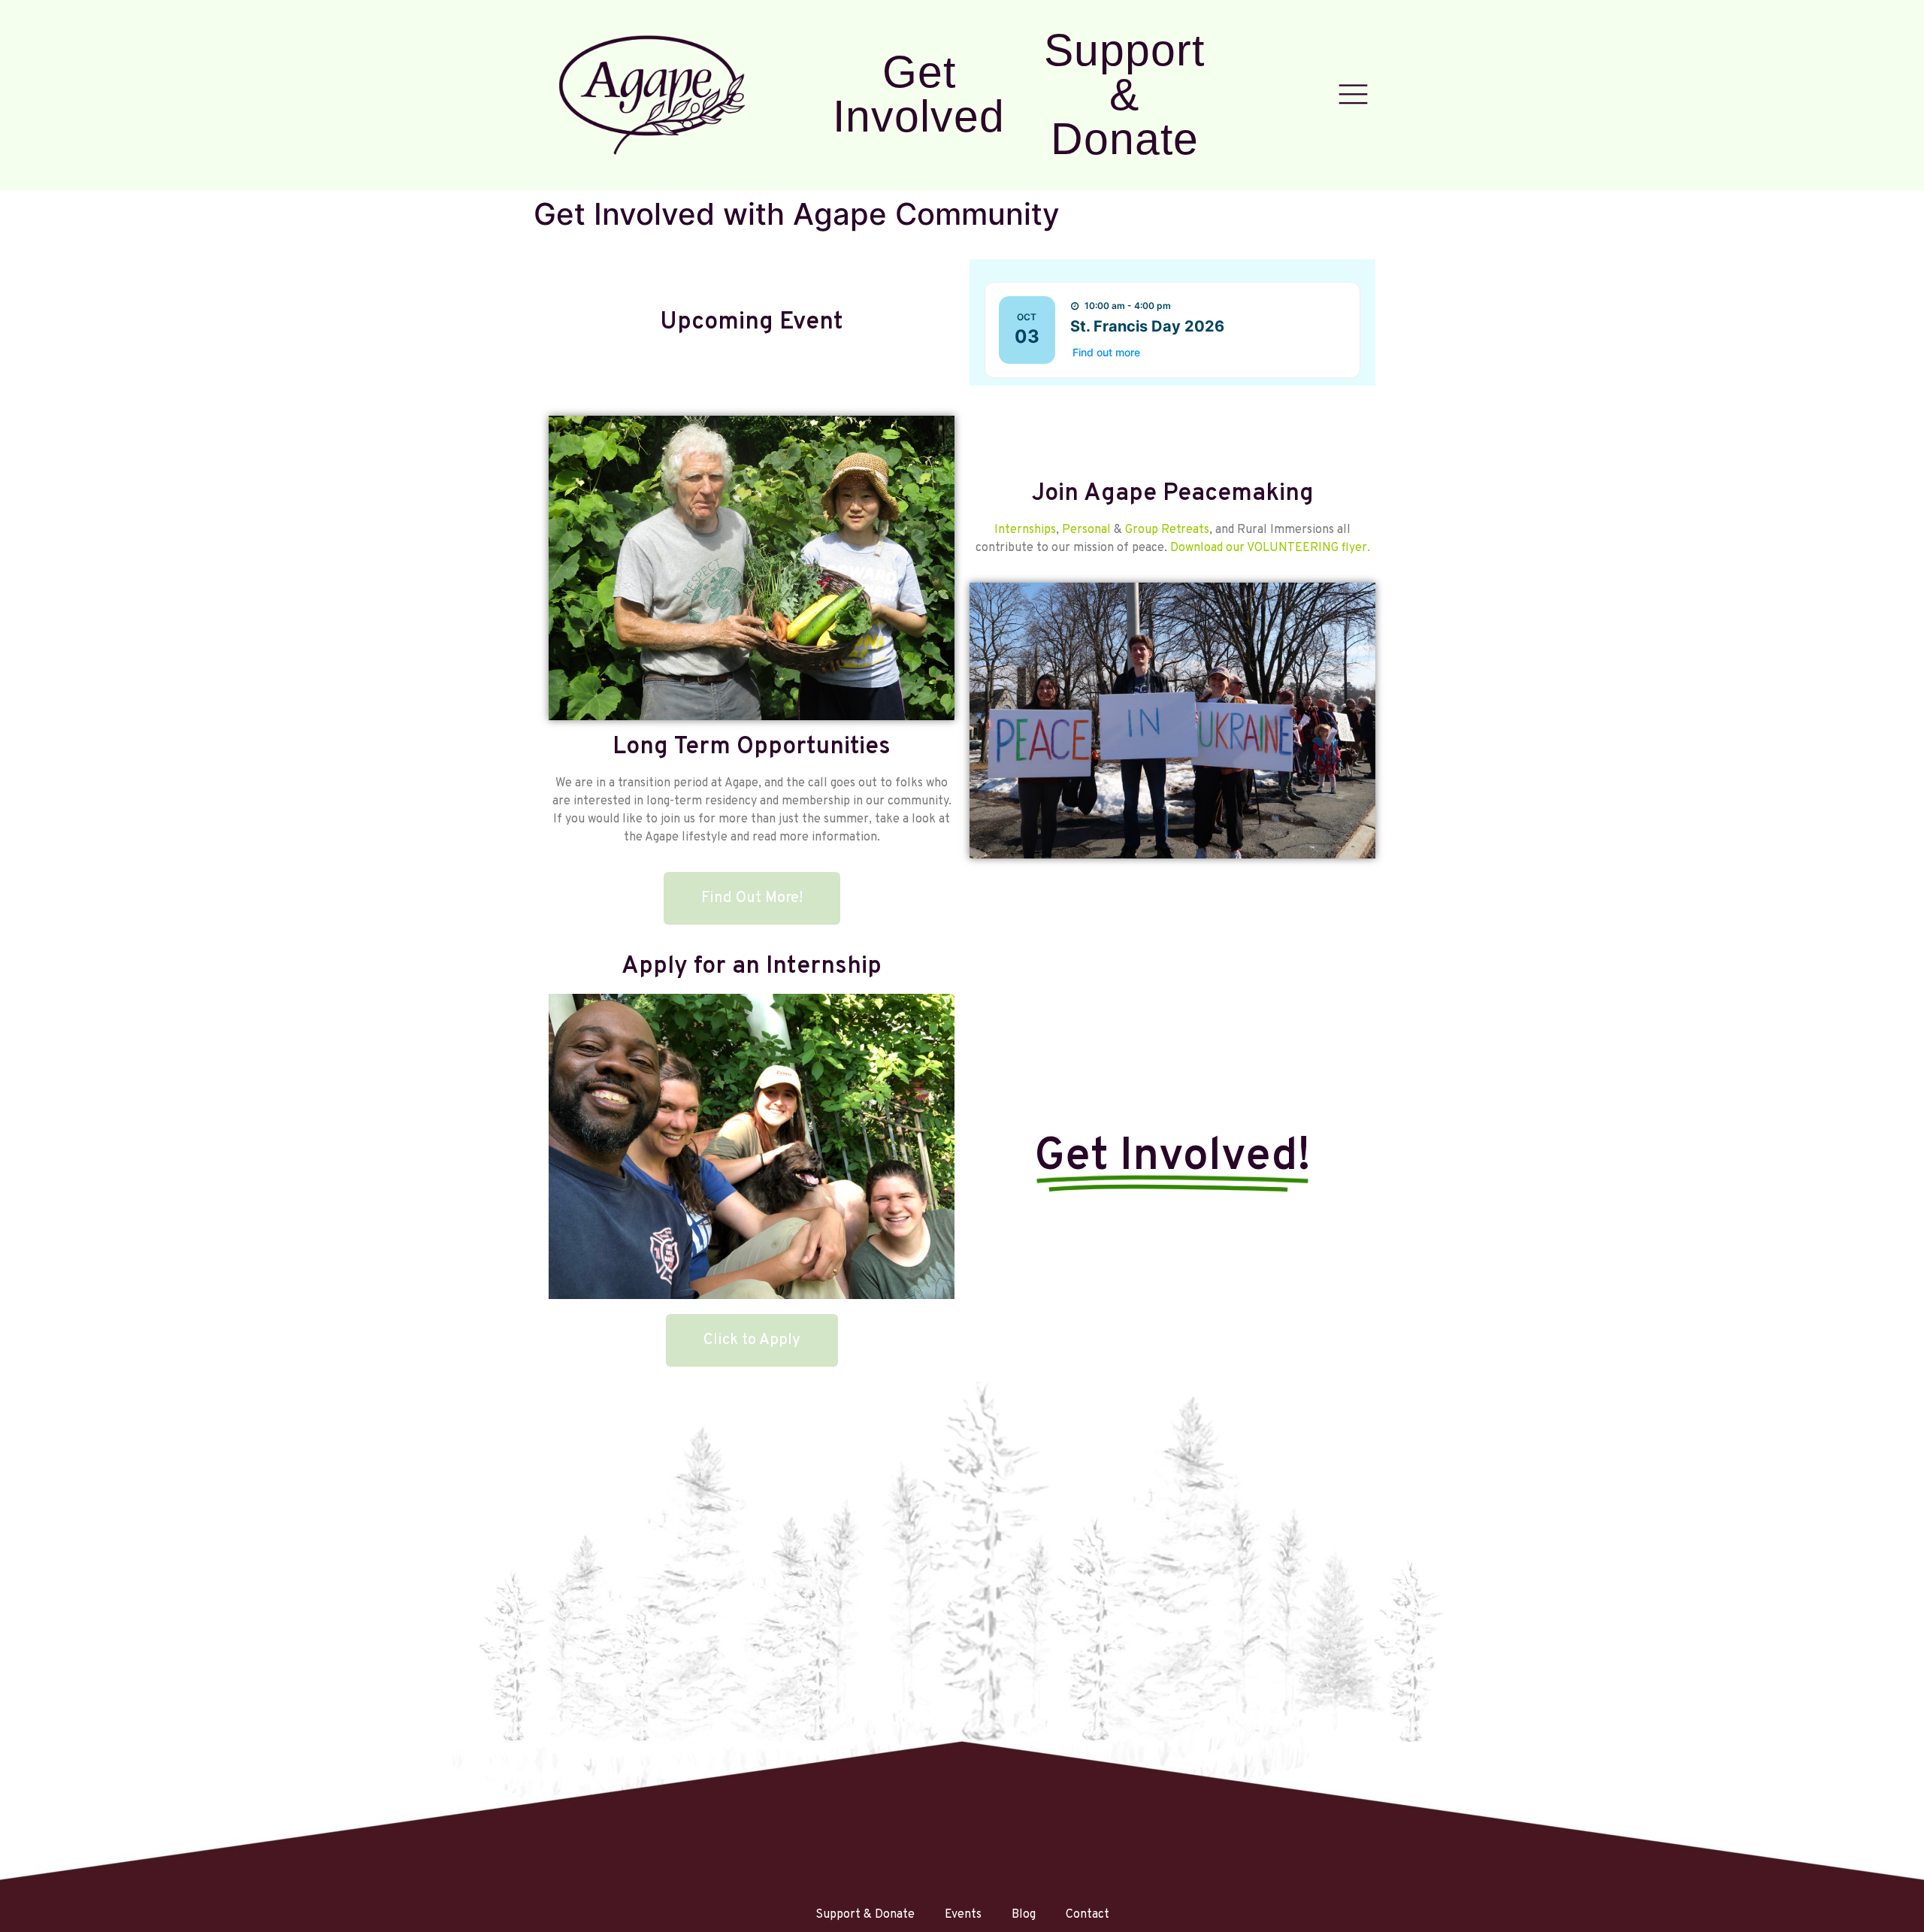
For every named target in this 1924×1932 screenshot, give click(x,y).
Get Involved (919, 94)
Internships (1025, 530)
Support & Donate (1124, 94)
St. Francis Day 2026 (1147, 326)
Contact (1088, 1915)
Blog (1024, 1915)
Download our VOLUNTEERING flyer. (1270, 548)
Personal (1086, 530)
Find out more (1106, 352)
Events (963, 1915)
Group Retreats (1167, 530)
